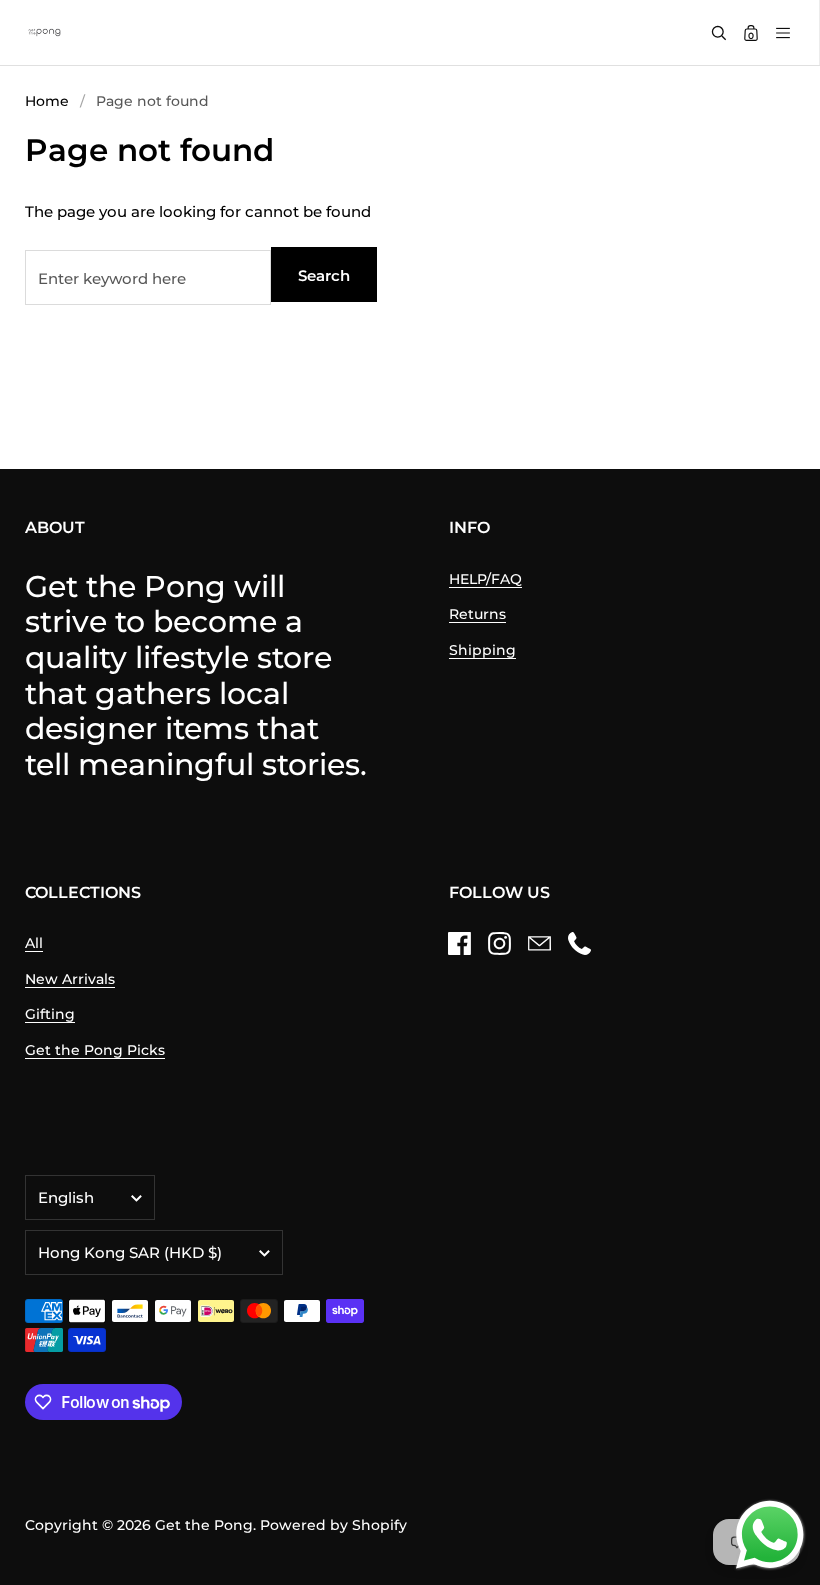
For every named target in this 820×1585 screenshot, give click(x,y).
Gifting (50, 1014)
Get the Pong (204, 1525)
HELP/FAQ (485, 579)
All (34, 943)
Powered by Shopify (333, 1525)
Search (324, 275)
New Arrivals (70, 979)
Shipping (482, 650)
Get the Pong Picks (95, 1050)
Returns (477, 614)
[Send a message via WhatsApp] (770, 1535)
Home (47, 101)
